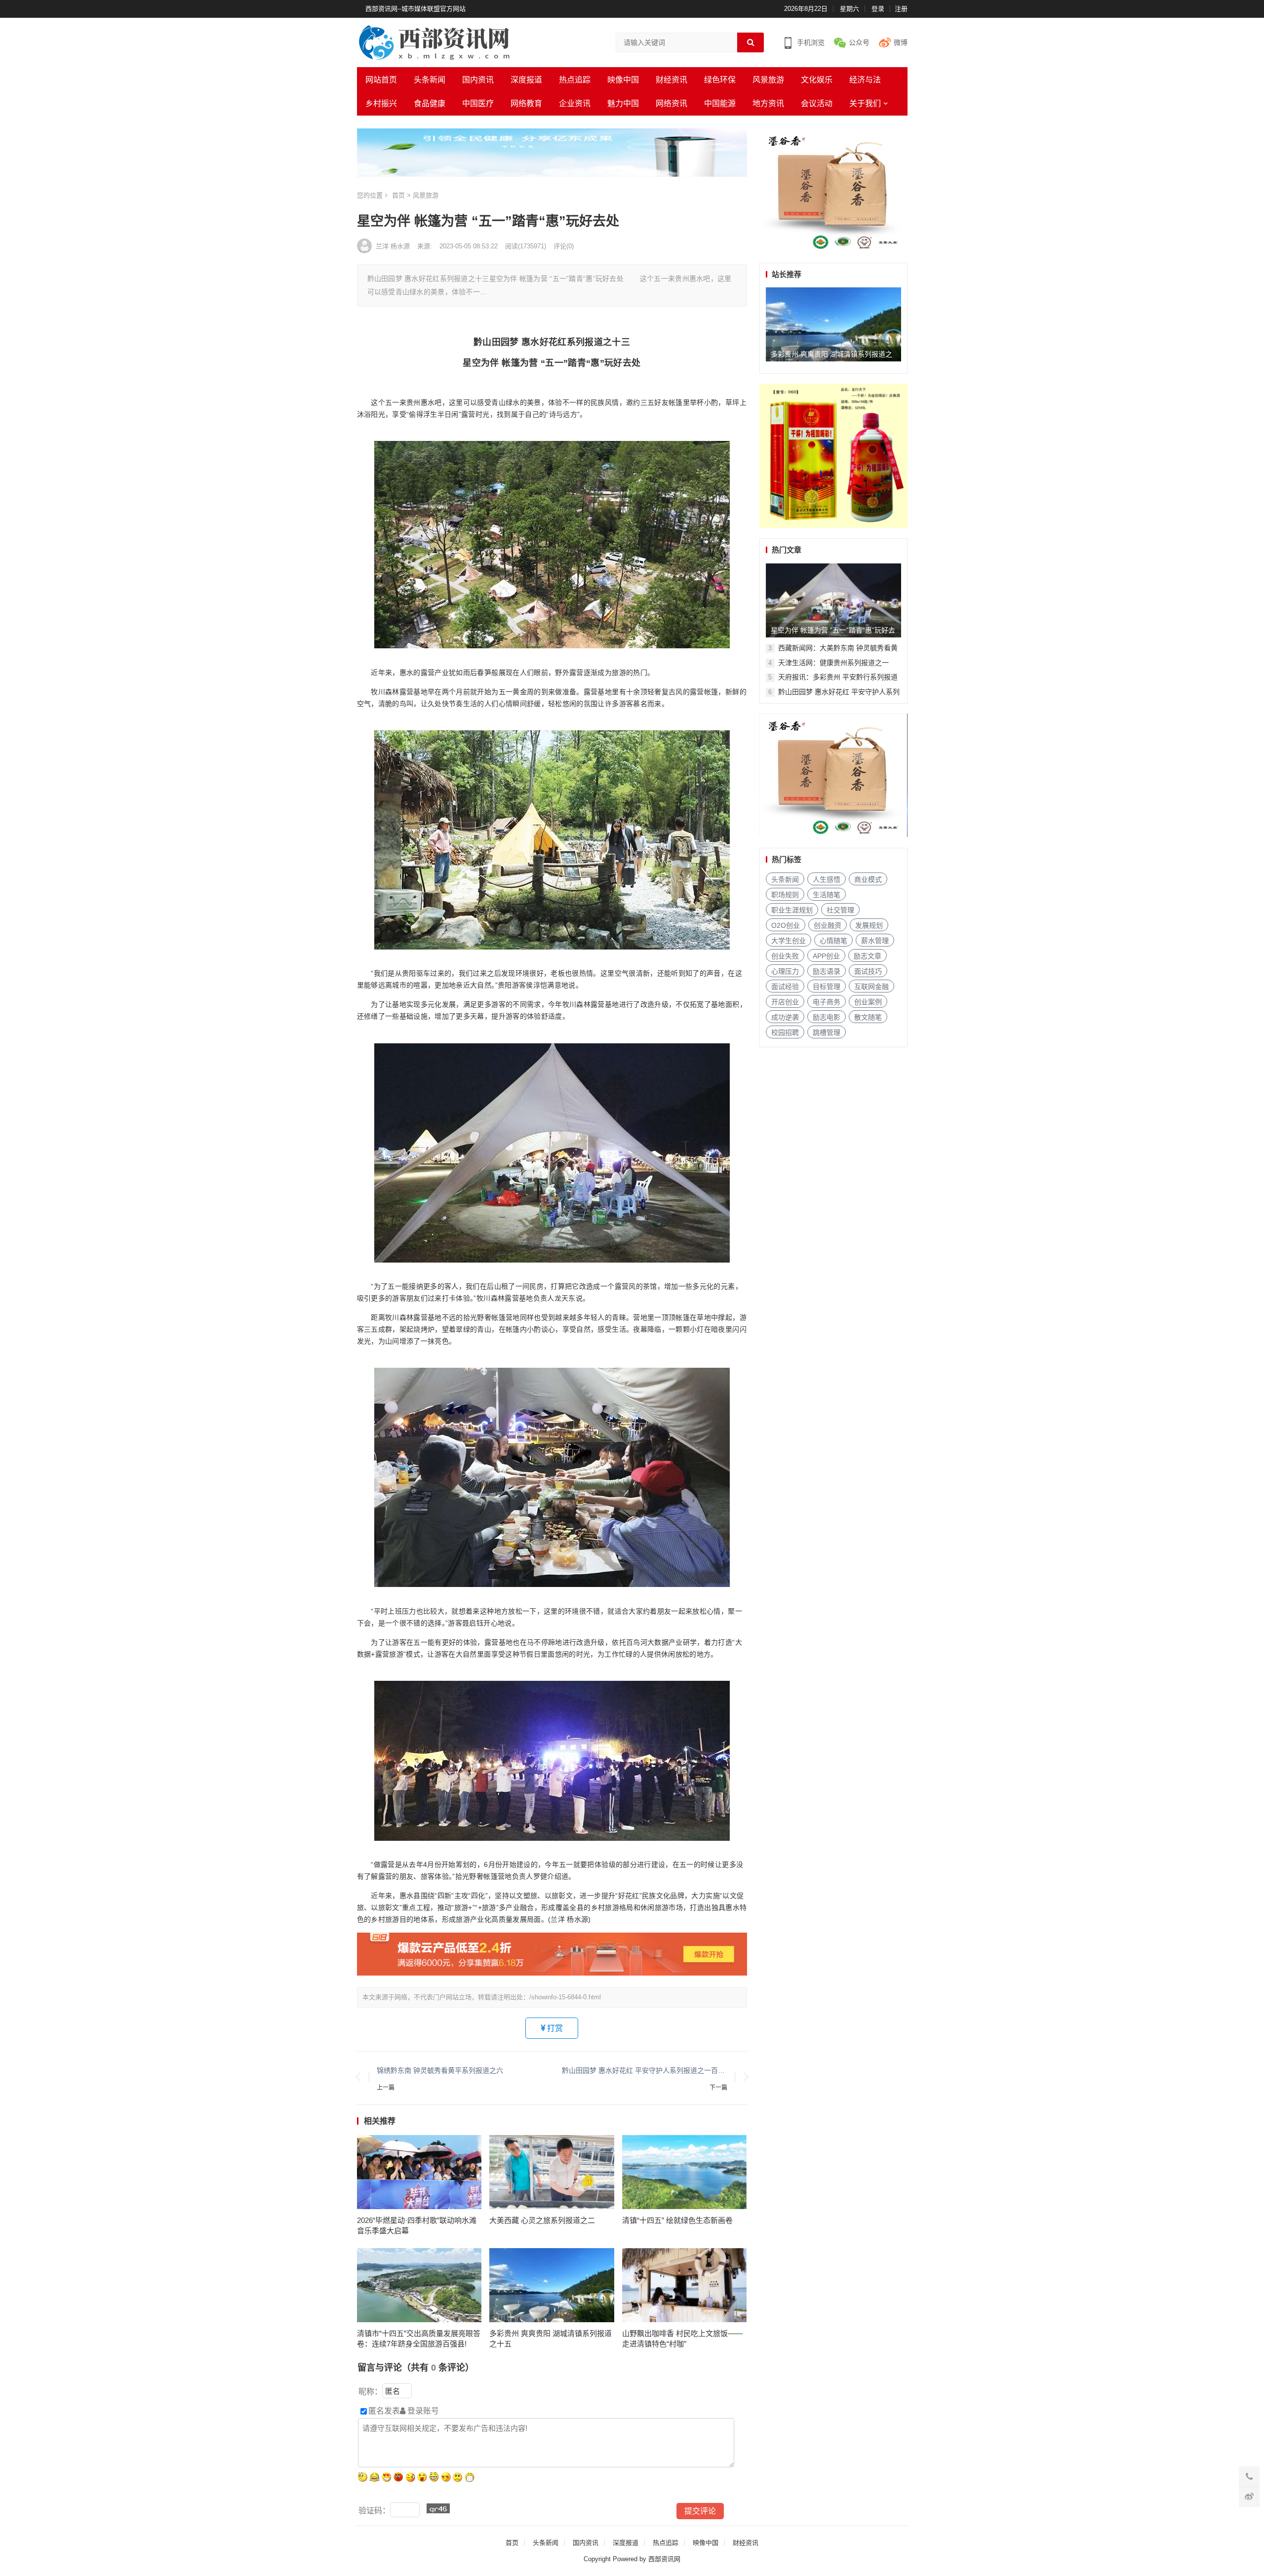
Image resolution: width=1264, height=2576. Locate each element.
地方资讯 (768, 103)
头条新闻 (430, 80)
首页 (398, 195)
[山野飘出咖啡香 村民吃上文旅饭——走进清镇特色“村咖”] (685, 2285)
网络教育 (526, 103)
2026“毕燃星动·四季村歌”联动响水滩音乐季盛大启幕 (417, 2225)
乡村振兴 (381, 103)
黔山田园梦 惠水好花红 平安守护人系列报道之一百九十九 (645, 2070)
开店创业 (785, 1002)
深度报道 (526, 80)
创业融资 (828, 925)
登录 (878, 9)
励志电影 (827, 1017)
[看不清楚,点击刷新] (438, 2508)
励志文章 (868, 956)
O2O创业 (786, 925)
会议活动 (817, 103)
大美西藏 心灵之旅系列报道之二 (542, 2220)
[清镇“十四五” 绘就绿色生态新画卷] (685, 2172)
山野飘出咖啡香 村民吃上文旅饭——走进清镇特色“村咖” (682, 2338)
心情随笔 (833, 941)
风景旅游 (768, 80)
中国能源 (720, 103)
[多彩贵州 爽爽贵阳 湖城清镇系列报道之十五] (552, 2285)
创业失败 (785, 956)
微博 (901, 42)
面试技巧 (868, 971)
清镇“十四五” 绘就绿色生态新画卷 (677, 2220)
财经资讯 (671, 80)
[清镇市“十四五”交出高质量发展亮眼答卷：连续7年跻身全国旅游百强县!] (419, 2285)
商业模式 (868, 879)
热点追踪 (575, 80)
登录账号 (422, 2411)
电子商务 (827, 1002)
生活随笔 (827, 895)
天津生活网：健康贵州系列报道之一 (833, 663)
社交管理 (840, 910)
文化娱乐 (817, 80)
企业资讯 (575, 103)
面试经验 (785, 987)
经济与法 (865, 80)
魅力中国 (623, 103)
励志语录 (827, 971)
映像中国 (623, 80)
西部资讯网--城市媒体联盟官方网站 (415, 9)
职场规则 (785, 895)
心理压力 (785, 971)
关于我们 (865, 103)
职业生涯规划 (792, 910)
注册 (901, 9)
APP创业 (826, 956)
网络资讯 (671, 103)
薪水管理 (875, 941)
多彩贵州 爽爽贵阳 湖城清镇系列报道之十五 (551, 2338)
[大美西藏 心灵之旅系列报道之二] (552, 2172)
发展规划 (869, 925)
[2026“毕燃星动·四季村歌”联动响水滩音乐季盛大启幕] (419, 2172)
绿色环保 (720, 80)
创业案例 (868, 1002)
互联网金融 (871, 987)
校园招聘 (785, 1032)
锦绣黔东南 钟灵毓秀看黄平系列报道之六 (440, 2070)
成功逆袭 (785, 1017)
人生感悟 (827, 879)
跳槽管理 (827, 1032)
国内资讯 (478, 80)
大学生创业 (789, 941)
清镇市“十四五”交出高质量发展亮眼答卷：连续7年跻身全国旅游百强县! (419, 2338)
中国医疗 (478, 103)
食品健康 (430, 103)
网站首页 (381, 80)
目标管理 (827, 987)
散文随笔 (868, 1017)
